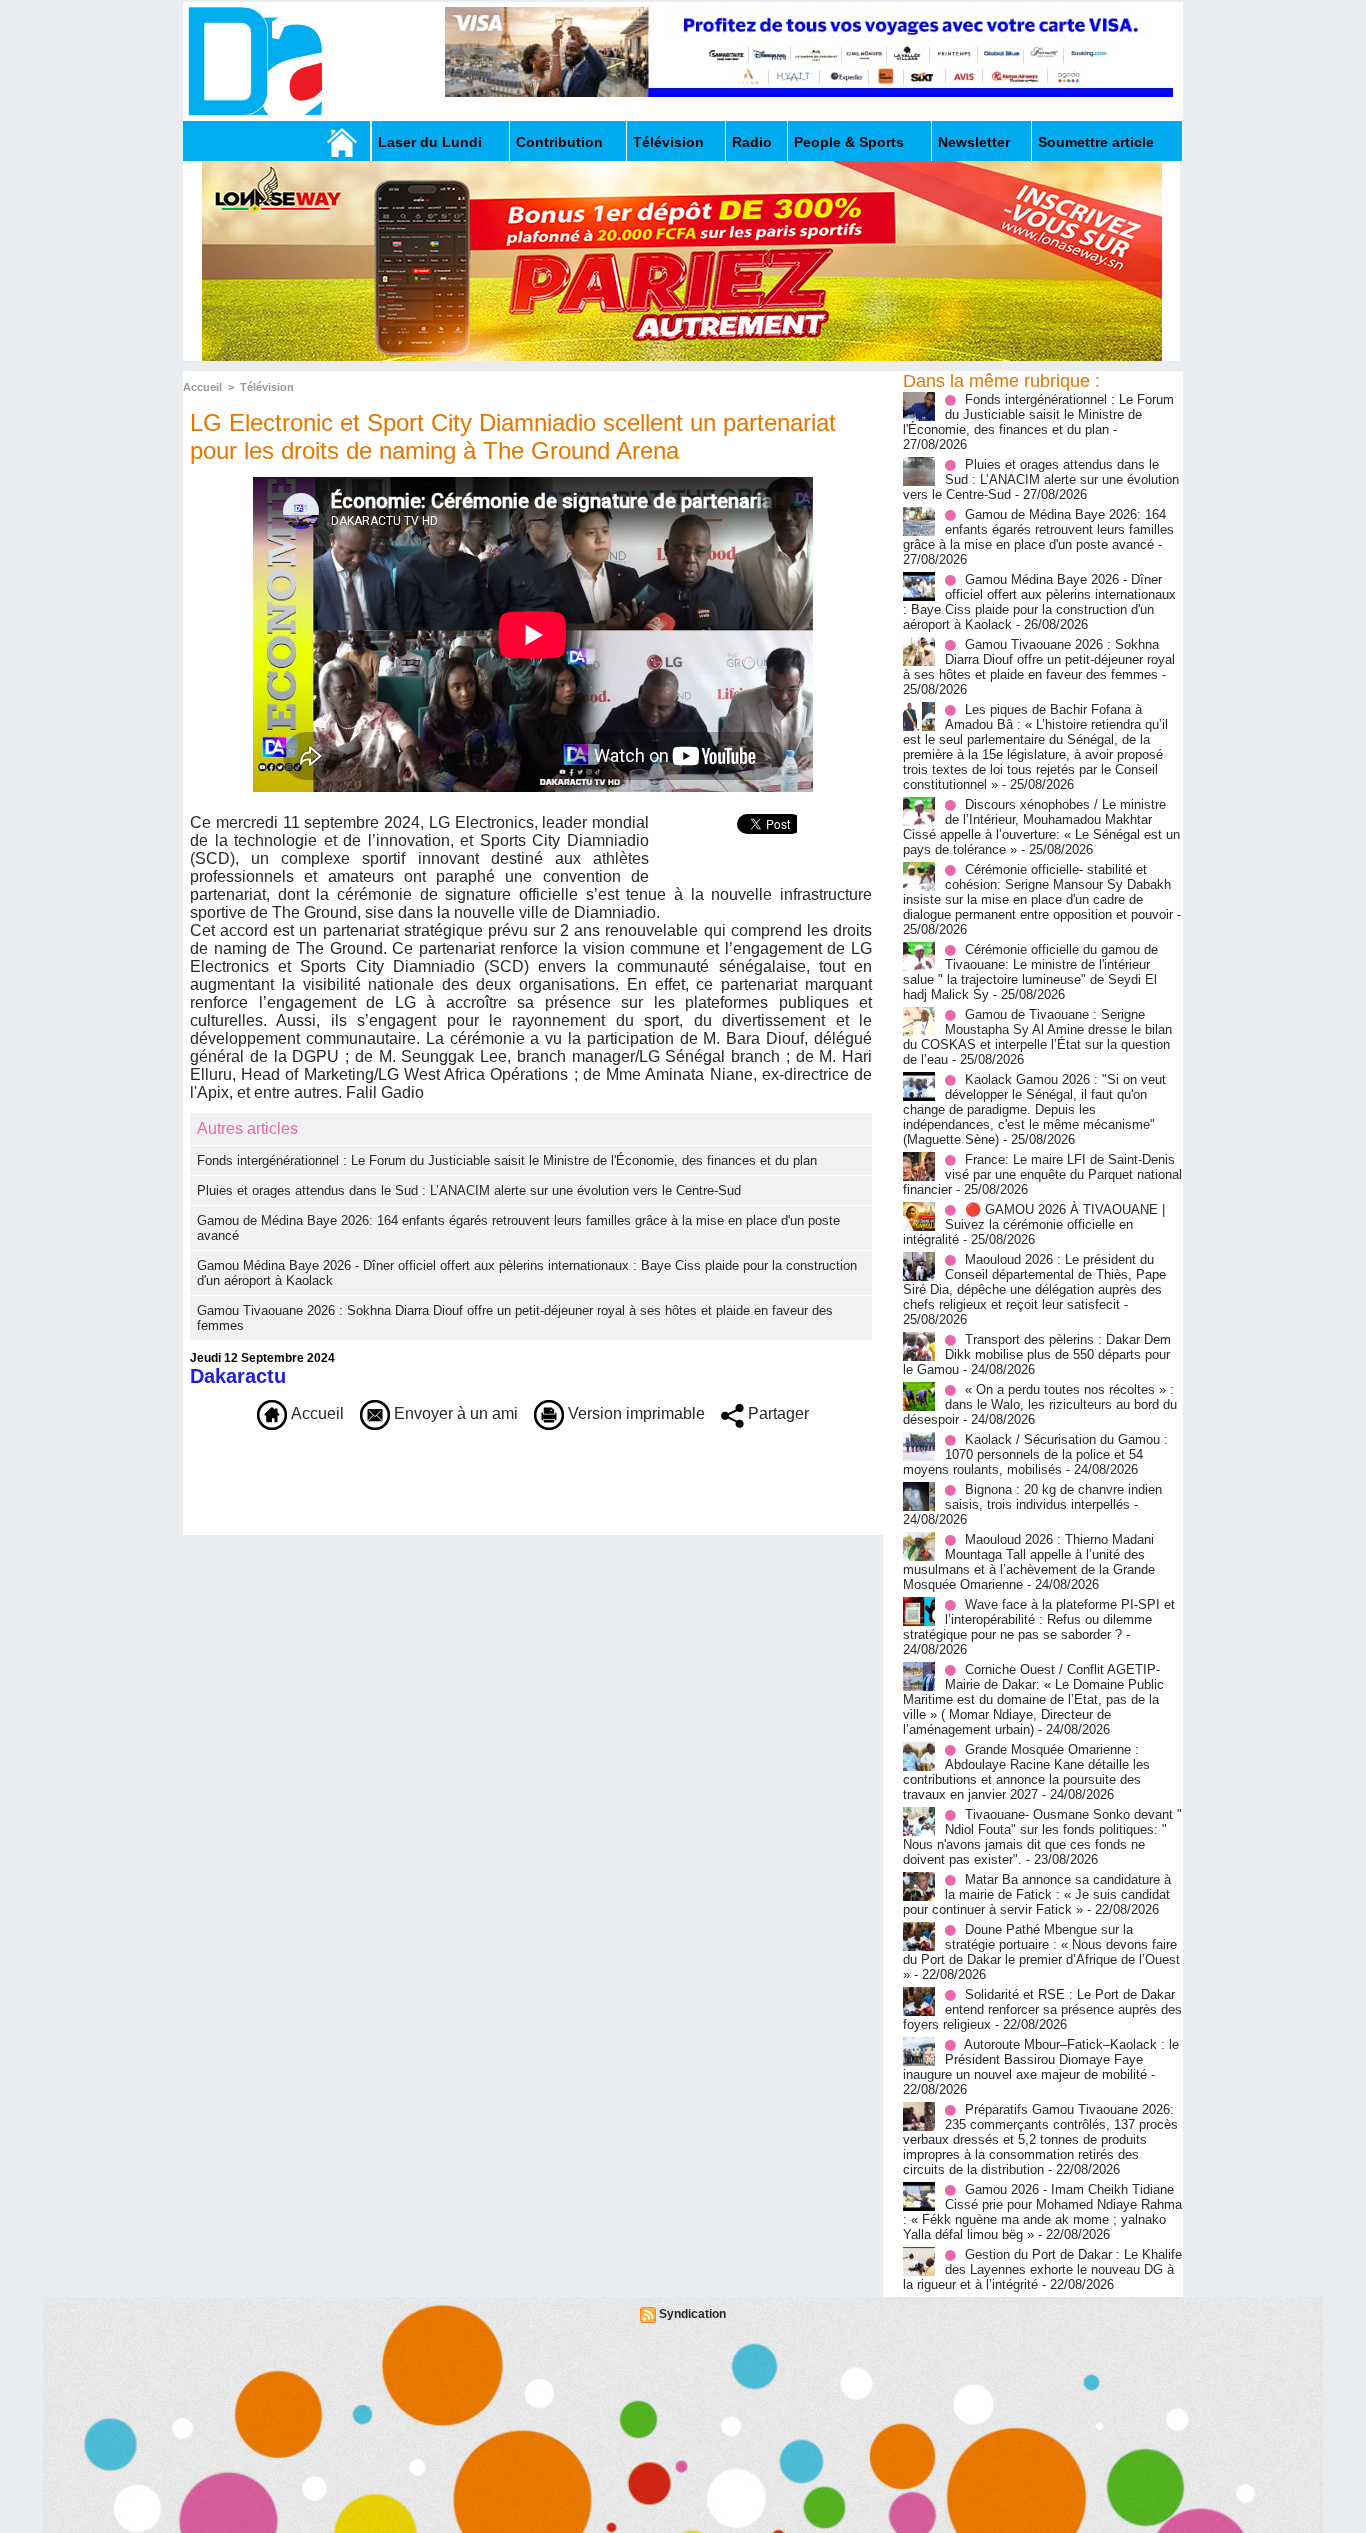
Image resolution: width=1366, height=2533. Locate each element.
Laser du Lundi (430, 142)
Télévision (668, 142)
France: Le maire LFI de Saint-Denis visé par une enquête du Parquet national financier (1042, 1174)
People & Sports (849, 142)
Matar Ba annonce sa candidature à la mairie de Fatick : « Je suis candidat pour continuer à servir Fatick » (1037, 1894)
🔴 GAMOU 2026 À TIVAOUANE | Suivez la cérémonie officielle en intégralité (1034, 1224)
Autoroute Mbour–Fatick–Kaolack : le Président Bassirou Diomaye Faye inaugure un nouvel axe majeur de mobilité (1041, 2059)
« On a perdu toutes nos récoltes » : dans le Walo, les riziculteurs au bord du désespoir (1040, 1404)
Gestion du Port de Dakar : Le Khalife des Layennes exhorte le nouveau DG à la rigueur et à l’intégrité (1042, 2269)
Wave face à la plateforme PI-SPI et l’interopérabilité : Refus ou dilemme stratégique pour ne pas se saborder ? (1039, 1619)
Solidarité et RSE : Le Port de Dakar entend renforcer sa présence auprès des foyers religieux (1042, 2009)
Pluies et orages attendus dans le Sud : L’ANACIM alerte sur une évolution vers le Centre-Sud (469, 1190)
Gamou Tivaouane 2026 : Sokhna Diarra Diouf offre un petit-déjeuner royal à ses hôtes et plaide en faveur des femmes (1039, 659)
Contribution (559, 142)
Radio (752, 142)
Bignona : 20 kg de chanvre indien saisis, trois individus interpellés (1053, 1497)
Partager (776, 1413)
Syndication (692, 2314)
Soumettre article (1096, 142)
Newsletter (974, 142)
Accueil (202, 387)
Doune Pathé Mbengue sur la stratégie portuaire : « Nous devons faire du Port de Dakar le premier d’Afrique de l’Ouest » (1041, 1952)
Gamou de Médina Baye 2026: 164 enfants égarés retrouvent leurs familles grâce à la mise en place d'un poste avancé (1038, 529)
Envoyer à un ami (454, 1413)
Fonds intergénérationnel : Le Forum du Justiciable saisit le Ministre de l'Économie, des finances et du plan (507, 1160)
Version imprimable (634, 1413)
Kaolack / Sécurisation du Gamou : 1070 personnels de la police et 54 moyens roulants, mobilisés (1035, 1454)
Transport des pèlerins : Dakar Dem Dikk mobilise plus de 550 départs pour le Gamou (1037, 1354)
